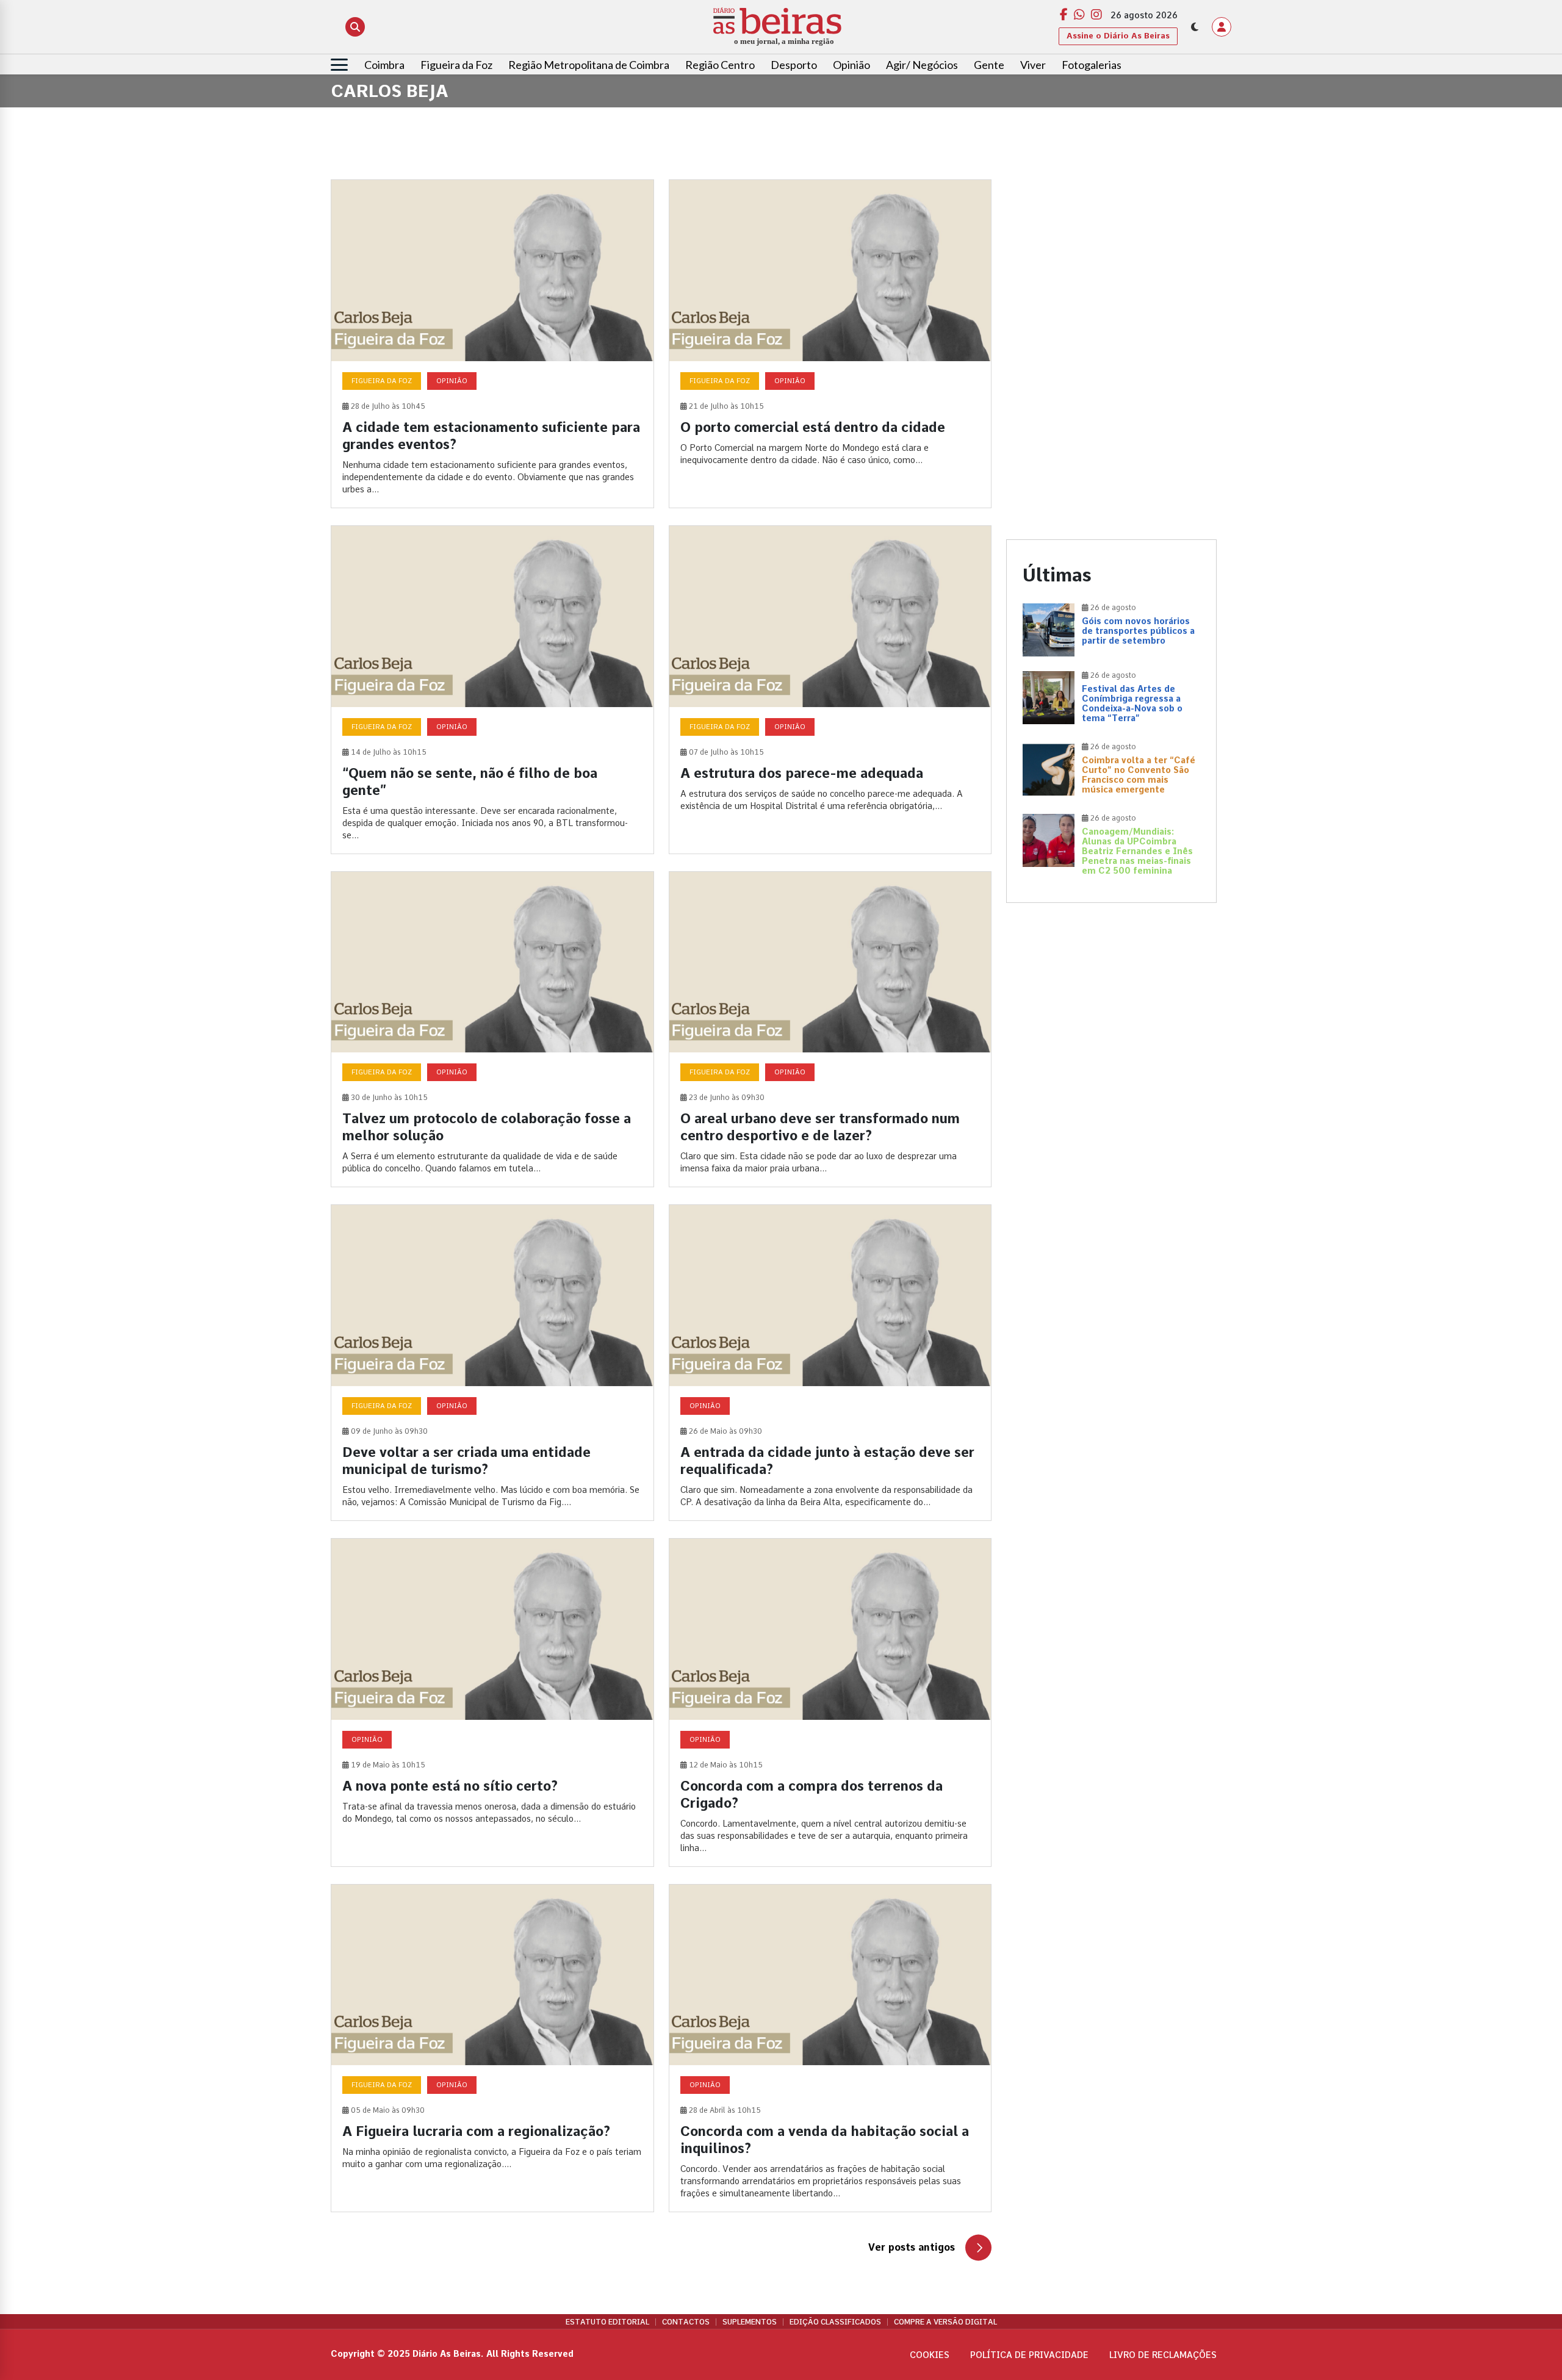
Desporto (794, 65)
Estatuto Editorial (607, 2322)
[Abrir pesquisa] (355, 27)
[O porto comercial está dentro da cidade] (830, 344)
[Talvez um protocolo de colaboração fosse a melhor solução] (492, 1030)
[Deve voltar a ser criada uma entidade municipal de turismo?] (492, 1363)
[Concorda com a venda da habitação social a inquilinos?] (830, 2048)
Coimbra (384, 65)
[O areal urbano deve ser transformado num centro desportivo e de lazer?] (830, 1030)
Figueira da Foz (456, 65)
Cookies (930, 2355)
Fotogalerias (1092, 65)
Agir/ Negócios (922, 65)
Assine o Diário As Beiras (1118, 36)
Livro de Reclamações (1163, 2355)
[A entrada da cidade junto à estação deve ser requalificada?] (830, 1363)
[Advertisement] (1111, 265)
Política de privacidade (1029, 2355)
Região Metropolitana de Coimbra (589, 65)
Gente (989, 65)
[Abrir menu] (339, 65)
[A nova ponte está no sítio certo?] (492, 1702)
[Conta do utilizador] (1222, 27)
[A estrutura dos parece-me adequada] (830, 690)
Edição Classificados (835, 2322)
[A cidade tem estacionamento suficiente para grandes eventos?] (492, 344)
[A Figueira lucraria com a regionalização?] (492, 2048)
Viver (1033, 65)
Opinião (851, 65)
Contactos (686, 2322)
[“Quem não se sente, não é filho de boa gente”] (492, 690)
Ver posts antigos (912, 2247)
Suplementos (750, 2322)
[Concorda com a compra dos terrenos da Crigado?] (830, 1702)
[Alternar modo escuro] (1195, 27)
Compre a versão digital (945, 2322)
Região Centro (720, 65)
